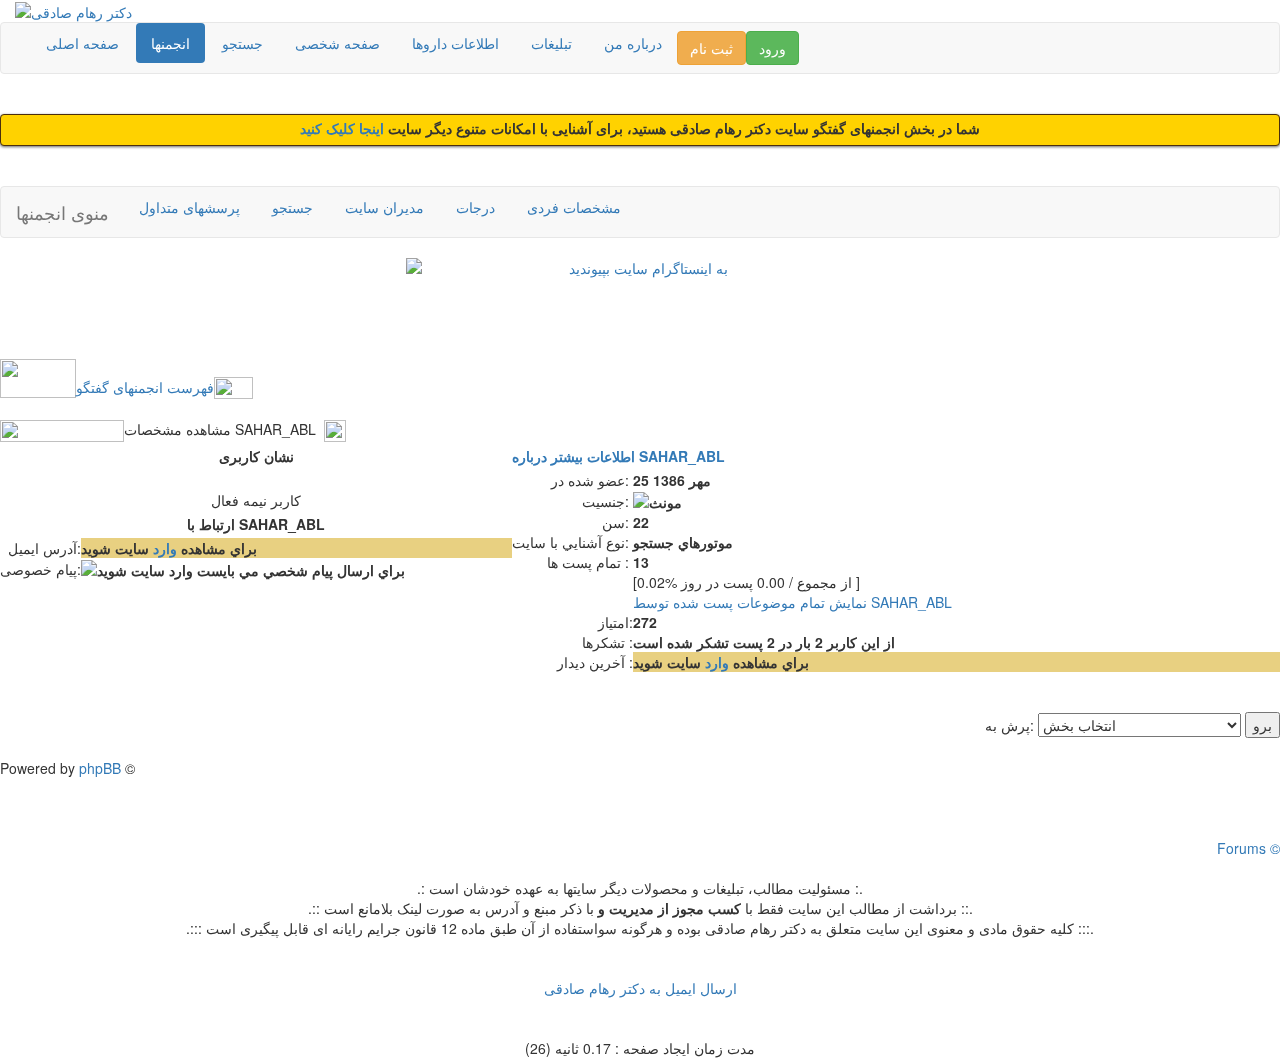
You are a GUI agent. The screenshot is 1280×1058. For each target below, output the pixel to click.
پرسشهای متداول (189, 207)
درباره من (633, 43)
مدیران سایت (384, 207)
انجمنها (170, 43)
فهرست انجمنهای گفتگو (145, 387)
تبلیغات (551, 43)
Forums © (1248, 848)
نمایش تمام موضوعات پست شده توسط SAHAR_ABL (792, 602)
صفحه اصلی (82, 43)
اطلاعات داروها (455, 43)
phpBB (100, 768)
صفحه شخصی (337, 43)
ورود (772, 48)
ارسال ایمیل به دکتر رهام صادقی (640, 988)
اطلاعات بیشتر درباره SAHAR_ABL (618, 456)
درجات (475, 207)
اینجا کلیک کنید (344, 129)
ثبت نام (711, 48)
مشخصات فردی (574, 207)
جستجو (242, 43)
